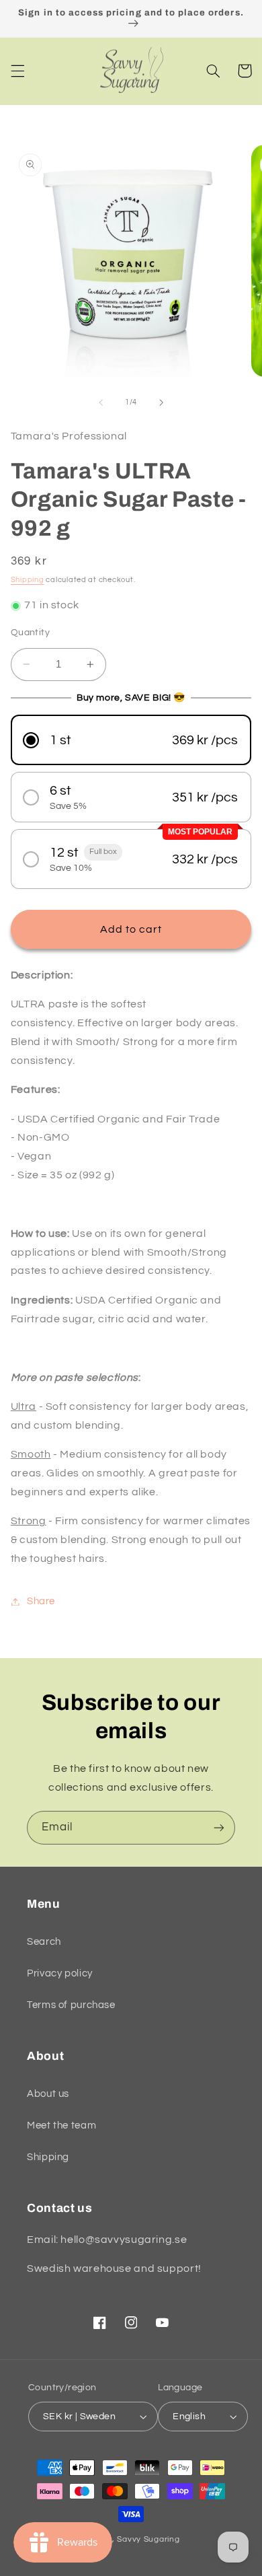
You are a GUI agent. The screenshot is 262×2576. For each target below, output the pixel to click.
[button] (17, 71)
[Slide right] (161, 402)
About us (48, 2094)
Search (44, 1942)
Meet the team (61, 2125)
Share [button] (41, 1601)
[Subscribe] (219, 1827)
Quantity (30, 633)
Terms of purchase (71, 2005)
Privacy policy (60, 1973)
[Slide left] (101, 402)
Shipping (28, 580)
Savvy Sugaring (148, 2539)
